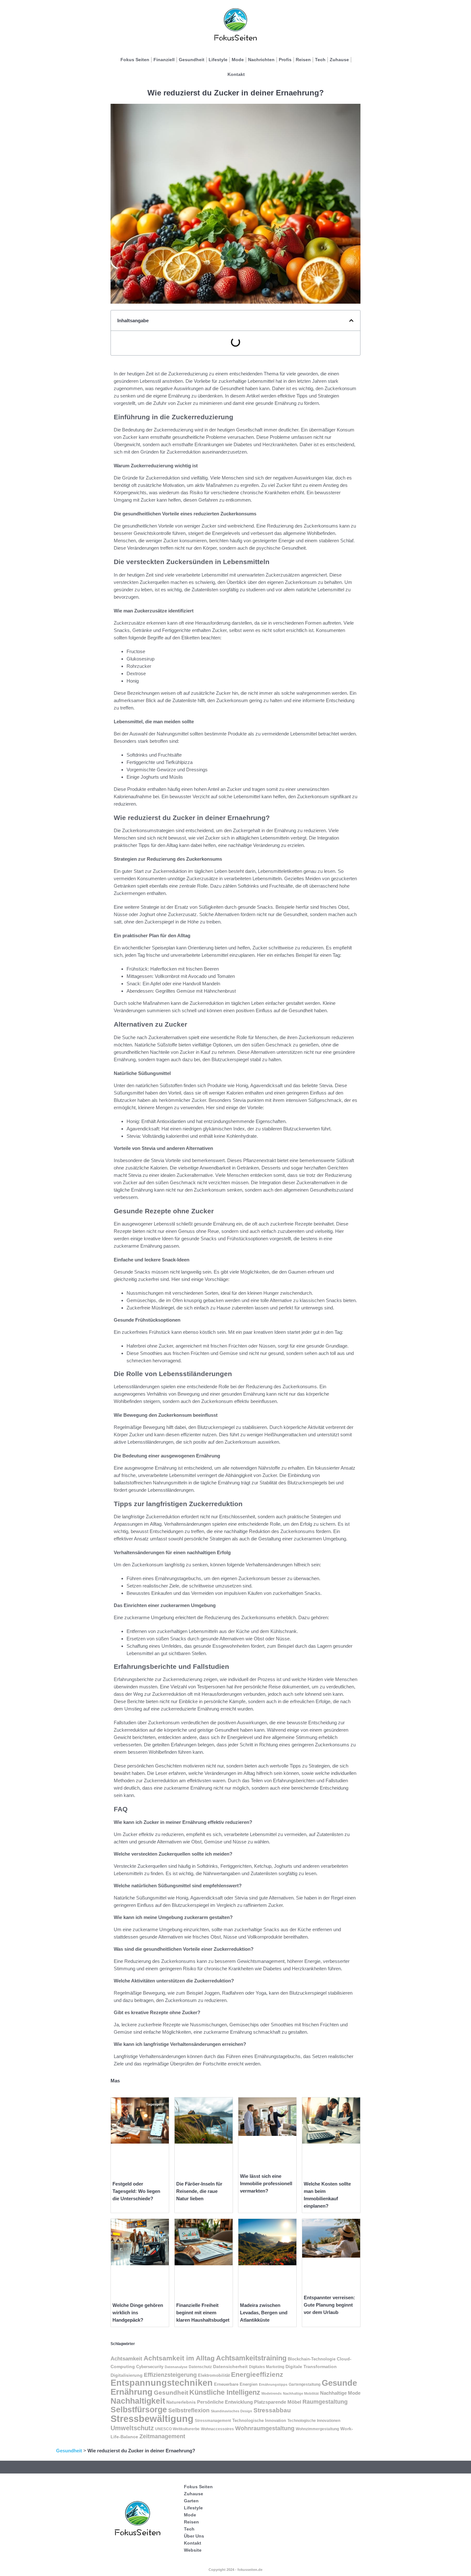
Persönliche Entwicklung (225, 2402)
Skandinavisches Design (231, 2411)
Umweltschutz (132, 2428)
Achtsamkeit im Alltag (179, 2358)
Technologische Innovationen (314, 2421)
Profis (285, 60)
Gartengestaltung (305, 2384)
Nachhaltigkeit (138, 2401)
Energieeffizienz (257, 2374)
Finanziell (164, 60)
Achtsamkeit (126, 2359)
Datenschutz (200, 2367)
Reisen (303, 60)
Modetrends (272, 2393)
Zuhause (339, 60)
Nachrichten (261, 60)
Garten (191, 2501)
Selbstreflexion (189, 2410)
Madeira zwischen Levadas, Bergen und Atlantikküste (264, 2313)
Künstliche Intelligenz (225, 2392)
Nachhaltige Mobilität (301, 2393)
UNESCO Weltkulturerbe (177, 2429)
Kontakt (236, 74)
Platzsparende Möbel (278, 2402)
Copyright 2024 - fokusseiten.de (235, 2570)
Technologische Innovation (259, 2421)
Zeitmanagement (162, 2436)
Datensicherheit (230, 2367)
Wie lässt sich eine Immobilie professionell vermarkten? (266, 2183)
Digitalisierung (127, 2375)
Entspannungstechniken (162, 2383)
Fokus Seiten (135, 60)
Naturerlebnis (181, 2402)
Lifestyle (218, 60)
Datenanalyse (176, 2367)
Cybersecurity (150, 2367)
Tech (320, 60)
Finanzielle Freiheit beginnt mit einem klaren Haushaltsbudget (203, 2313)
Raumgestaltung (325, 2402)
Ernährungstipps (273, 2384)
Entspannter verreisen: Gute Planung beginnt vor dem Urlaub (329, 2305)
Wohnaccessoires (217, 2429)
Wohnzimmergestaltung (317, 2429)
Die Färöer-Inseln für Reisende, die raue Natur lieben (199, 2191)
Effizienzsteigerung (170, 2375)
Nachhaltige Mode (340, 2393)
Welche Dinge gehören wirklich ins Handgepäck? (138, 2313)
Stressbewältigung (152, 2419)
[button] (351, 320)
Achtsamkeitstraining (251, 2358)
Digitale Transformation (311, 2367)
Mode (238, 60)
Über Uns (194, 2536)
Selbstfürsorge (139, 2409)
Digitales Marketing (267, 2367)
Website (193, 2550)
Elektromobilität (214, 2375)
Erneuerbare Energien (236, 2384)
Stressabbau (272, 2410)
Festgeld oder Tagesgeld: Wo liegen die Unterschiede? (136, 2191)
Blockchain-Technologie (312, 2359)
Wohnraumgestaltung (265, 2428)
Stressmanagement (213, 2421)
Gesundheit (192, 60)
